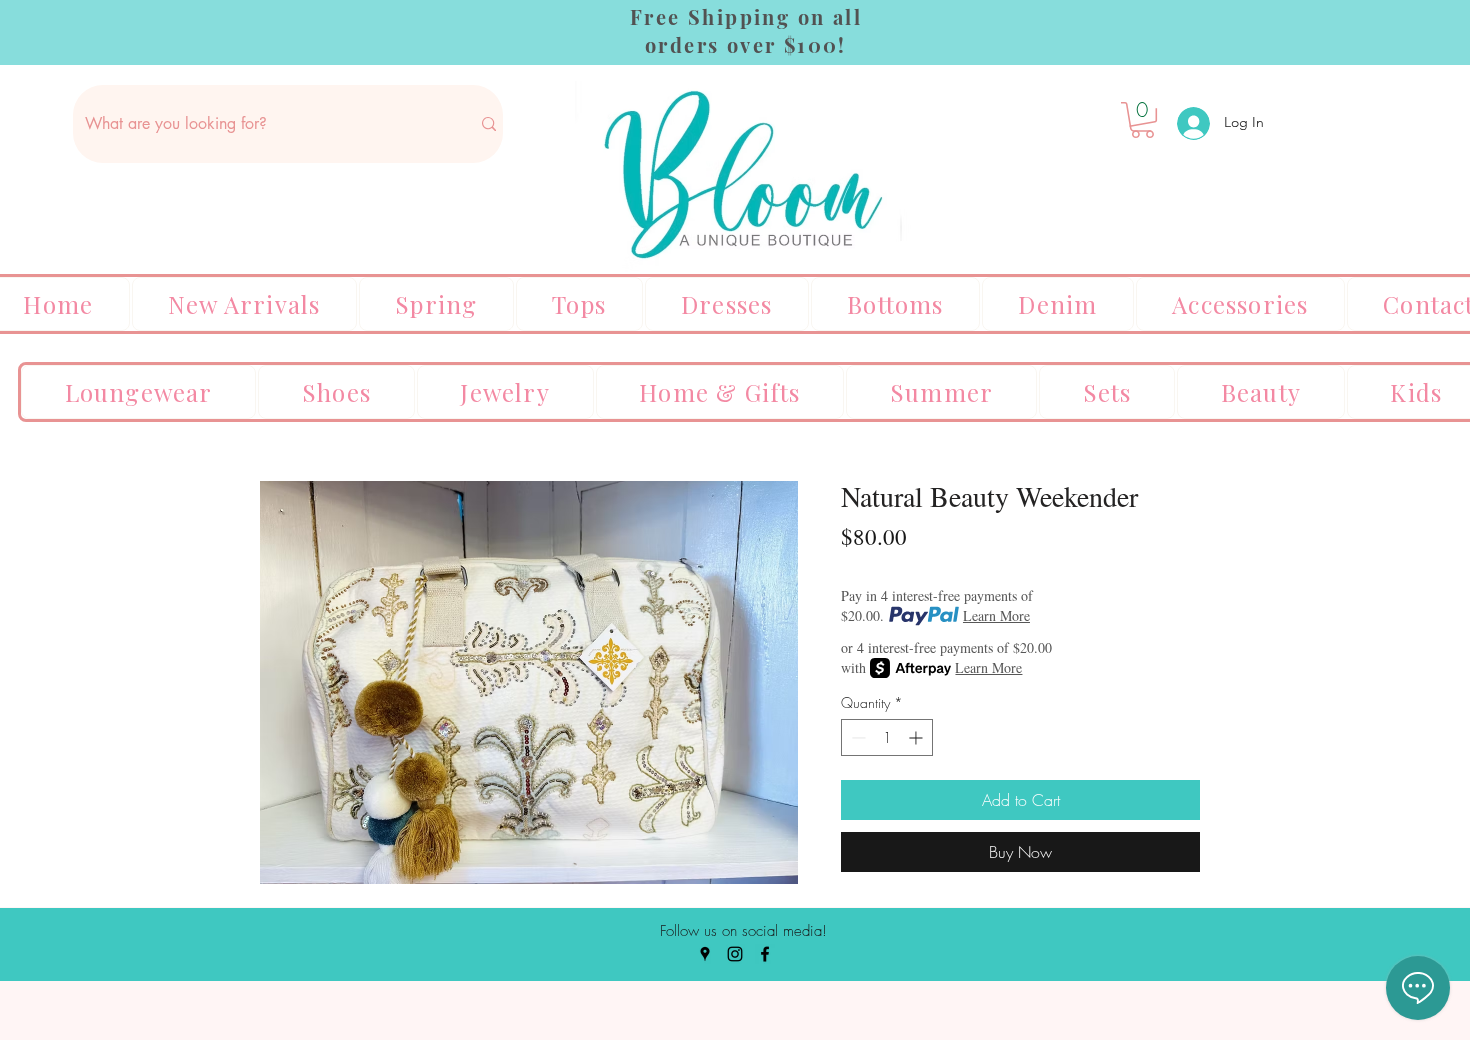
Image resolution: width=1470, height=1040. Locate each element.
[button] (1142, 120)
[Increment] (917, 737)
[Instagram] (735, 954)
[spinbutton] (887, 737)
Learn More (996, 615)
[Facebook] (765, 954)
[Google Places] (705, 954)
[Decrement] (856, 737)
